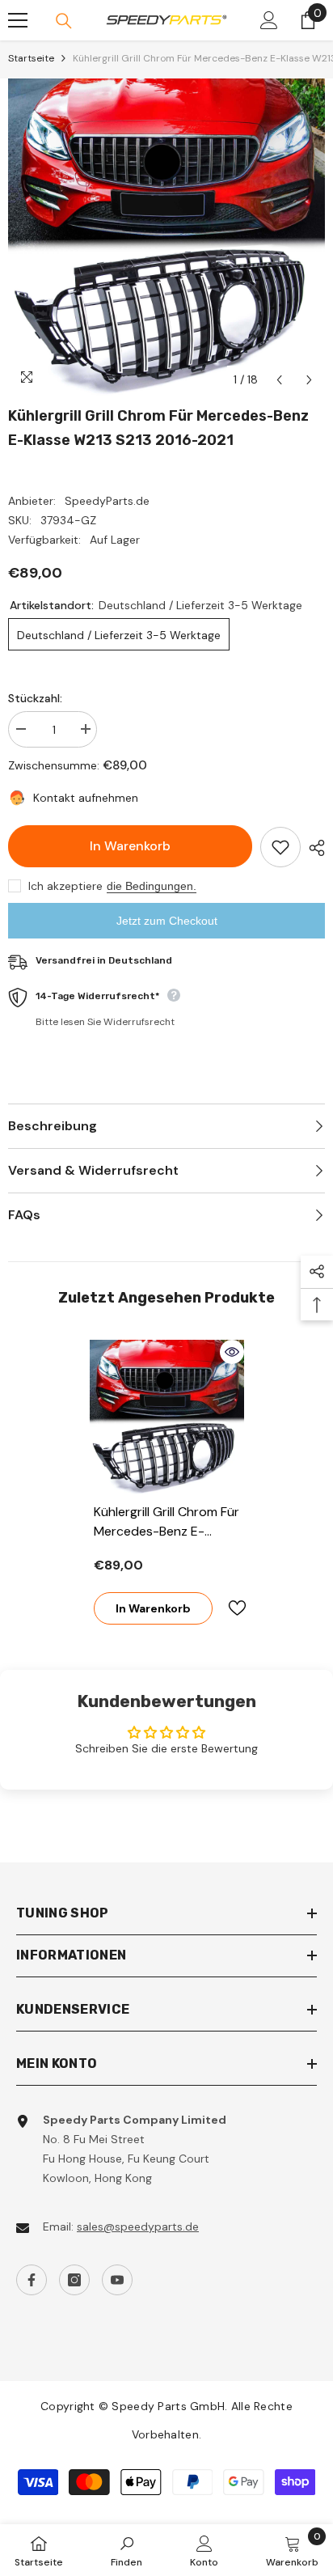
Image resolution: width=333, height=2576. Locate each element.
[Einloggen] (269, 20)
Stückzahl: (35, 698)
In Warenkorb (130, 846)
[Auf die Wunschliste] (280, 847)
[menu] (18, 20)
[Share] (313, 848)
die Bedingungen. (152, 886)
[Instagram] (74, 2280)
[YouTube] (117, 2280)
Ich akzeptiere (65, 886)
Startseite (31, 58)
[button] (279, 380)
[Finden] (64, 21)
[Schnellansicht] (232, 1352)
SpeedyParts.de (107, 501)
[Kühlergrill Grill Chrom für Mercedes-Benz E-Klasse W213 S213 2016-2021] (167, 1417)
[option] (166, 237)
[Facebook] (32, 2280)
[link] (126, 2550)
